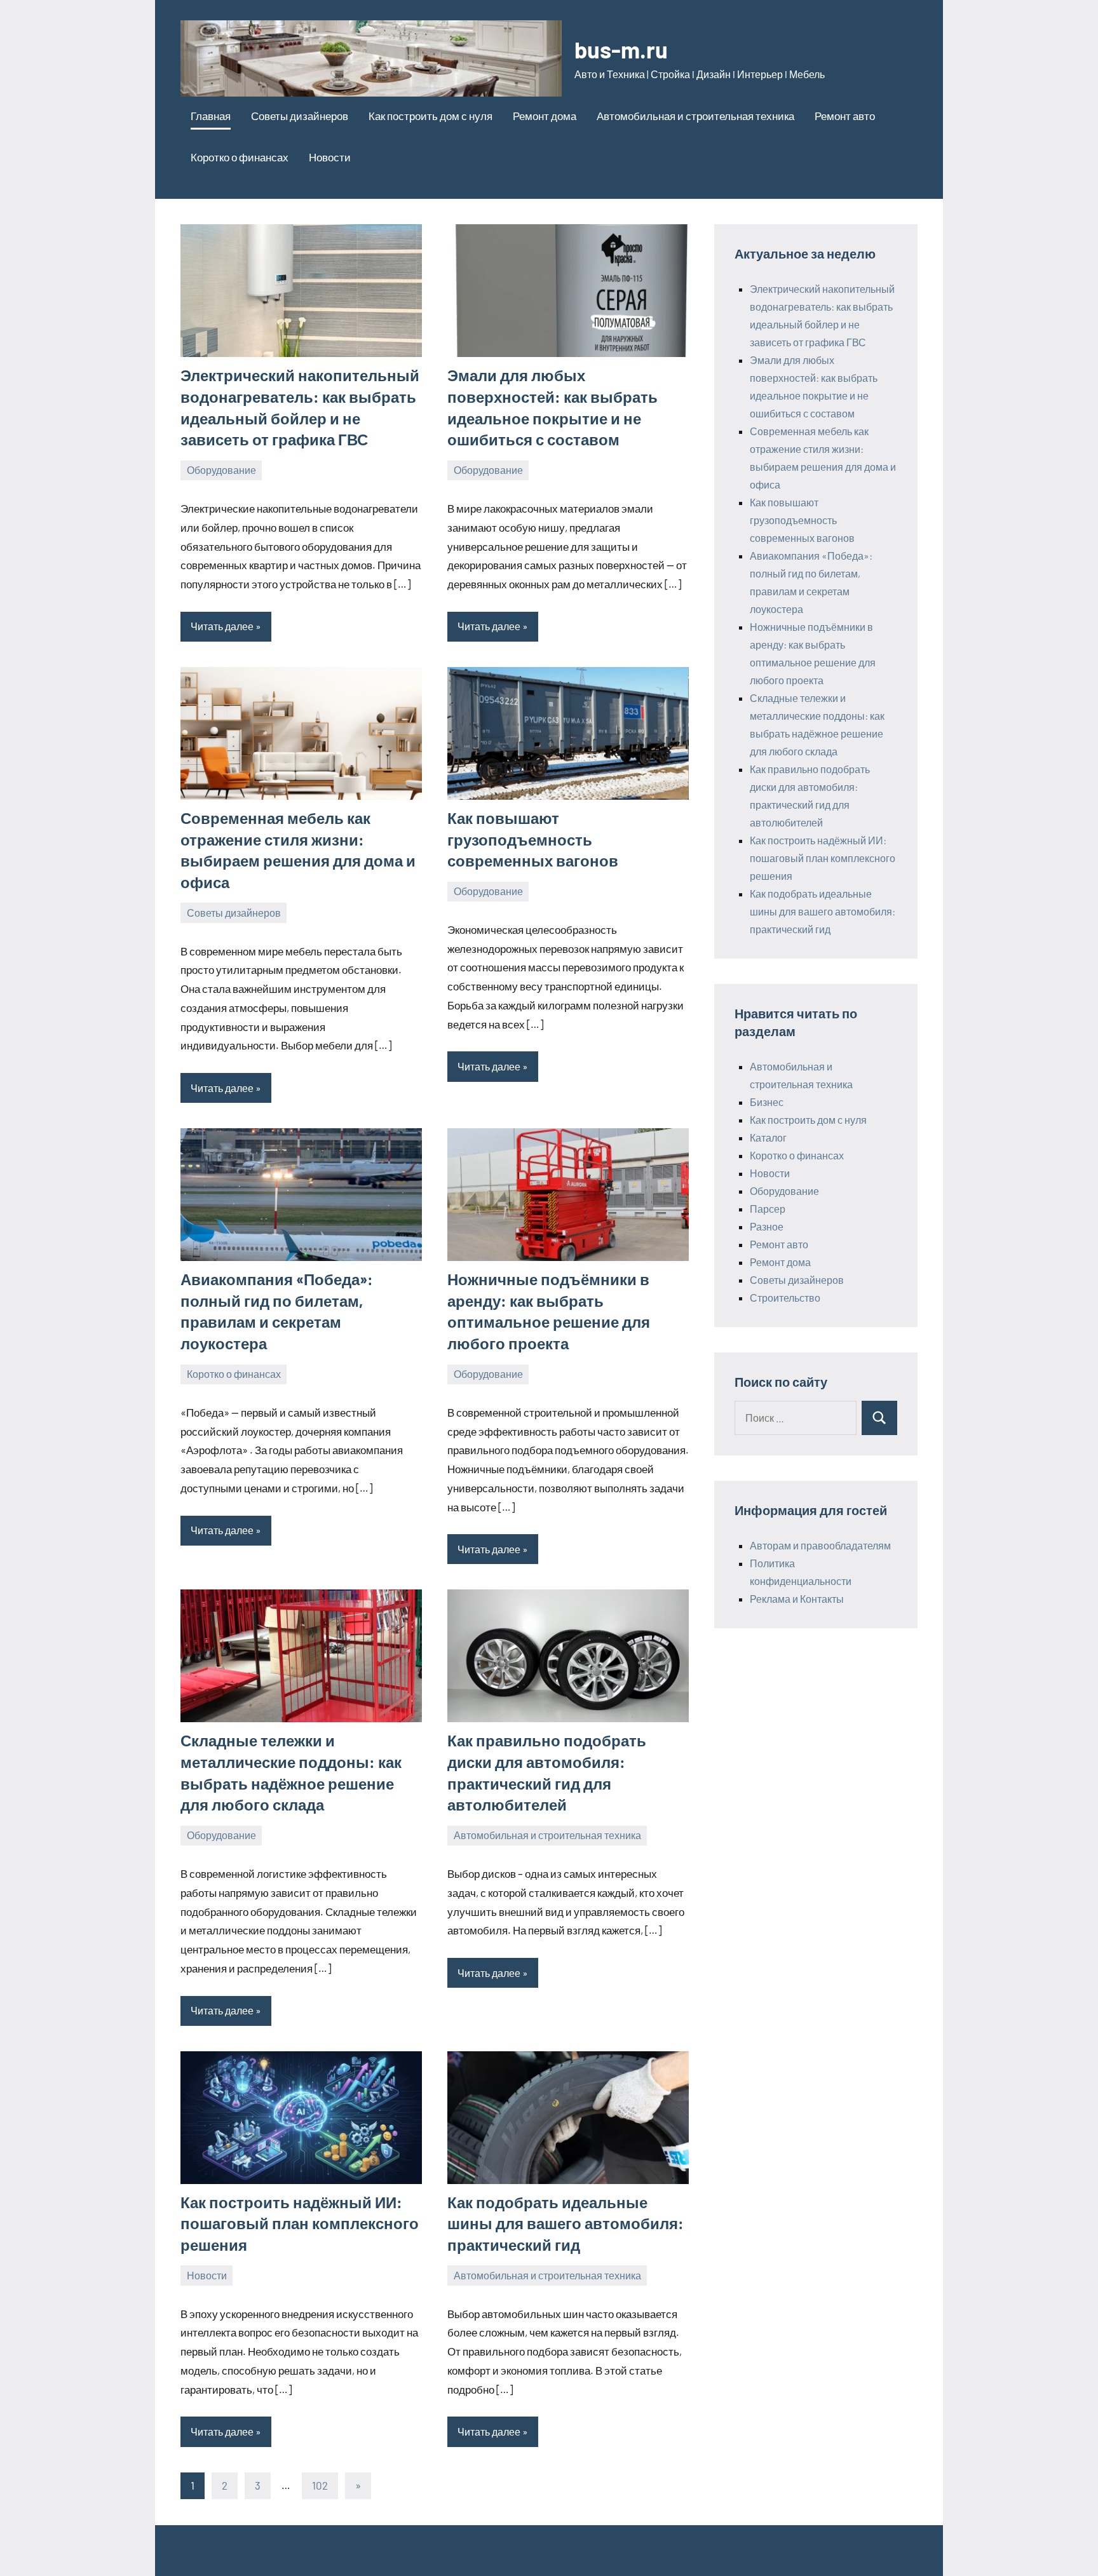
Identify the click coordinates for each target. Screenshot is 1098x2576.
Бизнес (767, 1102)
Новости (330, 157)
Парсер (768, 1209)
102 (320, 2485)
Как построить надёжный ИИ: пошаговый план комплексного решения (300, 2223)
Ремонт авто (845, 116)
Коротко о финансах (240, 157)
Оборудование (221, 470)
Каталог (768, 1137)
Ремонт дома (545, 116)
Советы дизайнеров (300, 116)
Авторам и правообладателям (820, 1545)
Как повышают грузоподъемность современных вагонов (533, 839)
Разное (767, 1226)
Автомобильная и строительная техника (695, 116)
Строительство (785, 1298)
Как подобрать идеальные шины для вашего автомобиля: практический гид (566, 2223)
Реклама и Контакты (797, 1599)
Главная (211, 116)
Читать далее (222, 626)
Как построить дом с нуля (430, 116)
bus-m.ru (621, 49)
